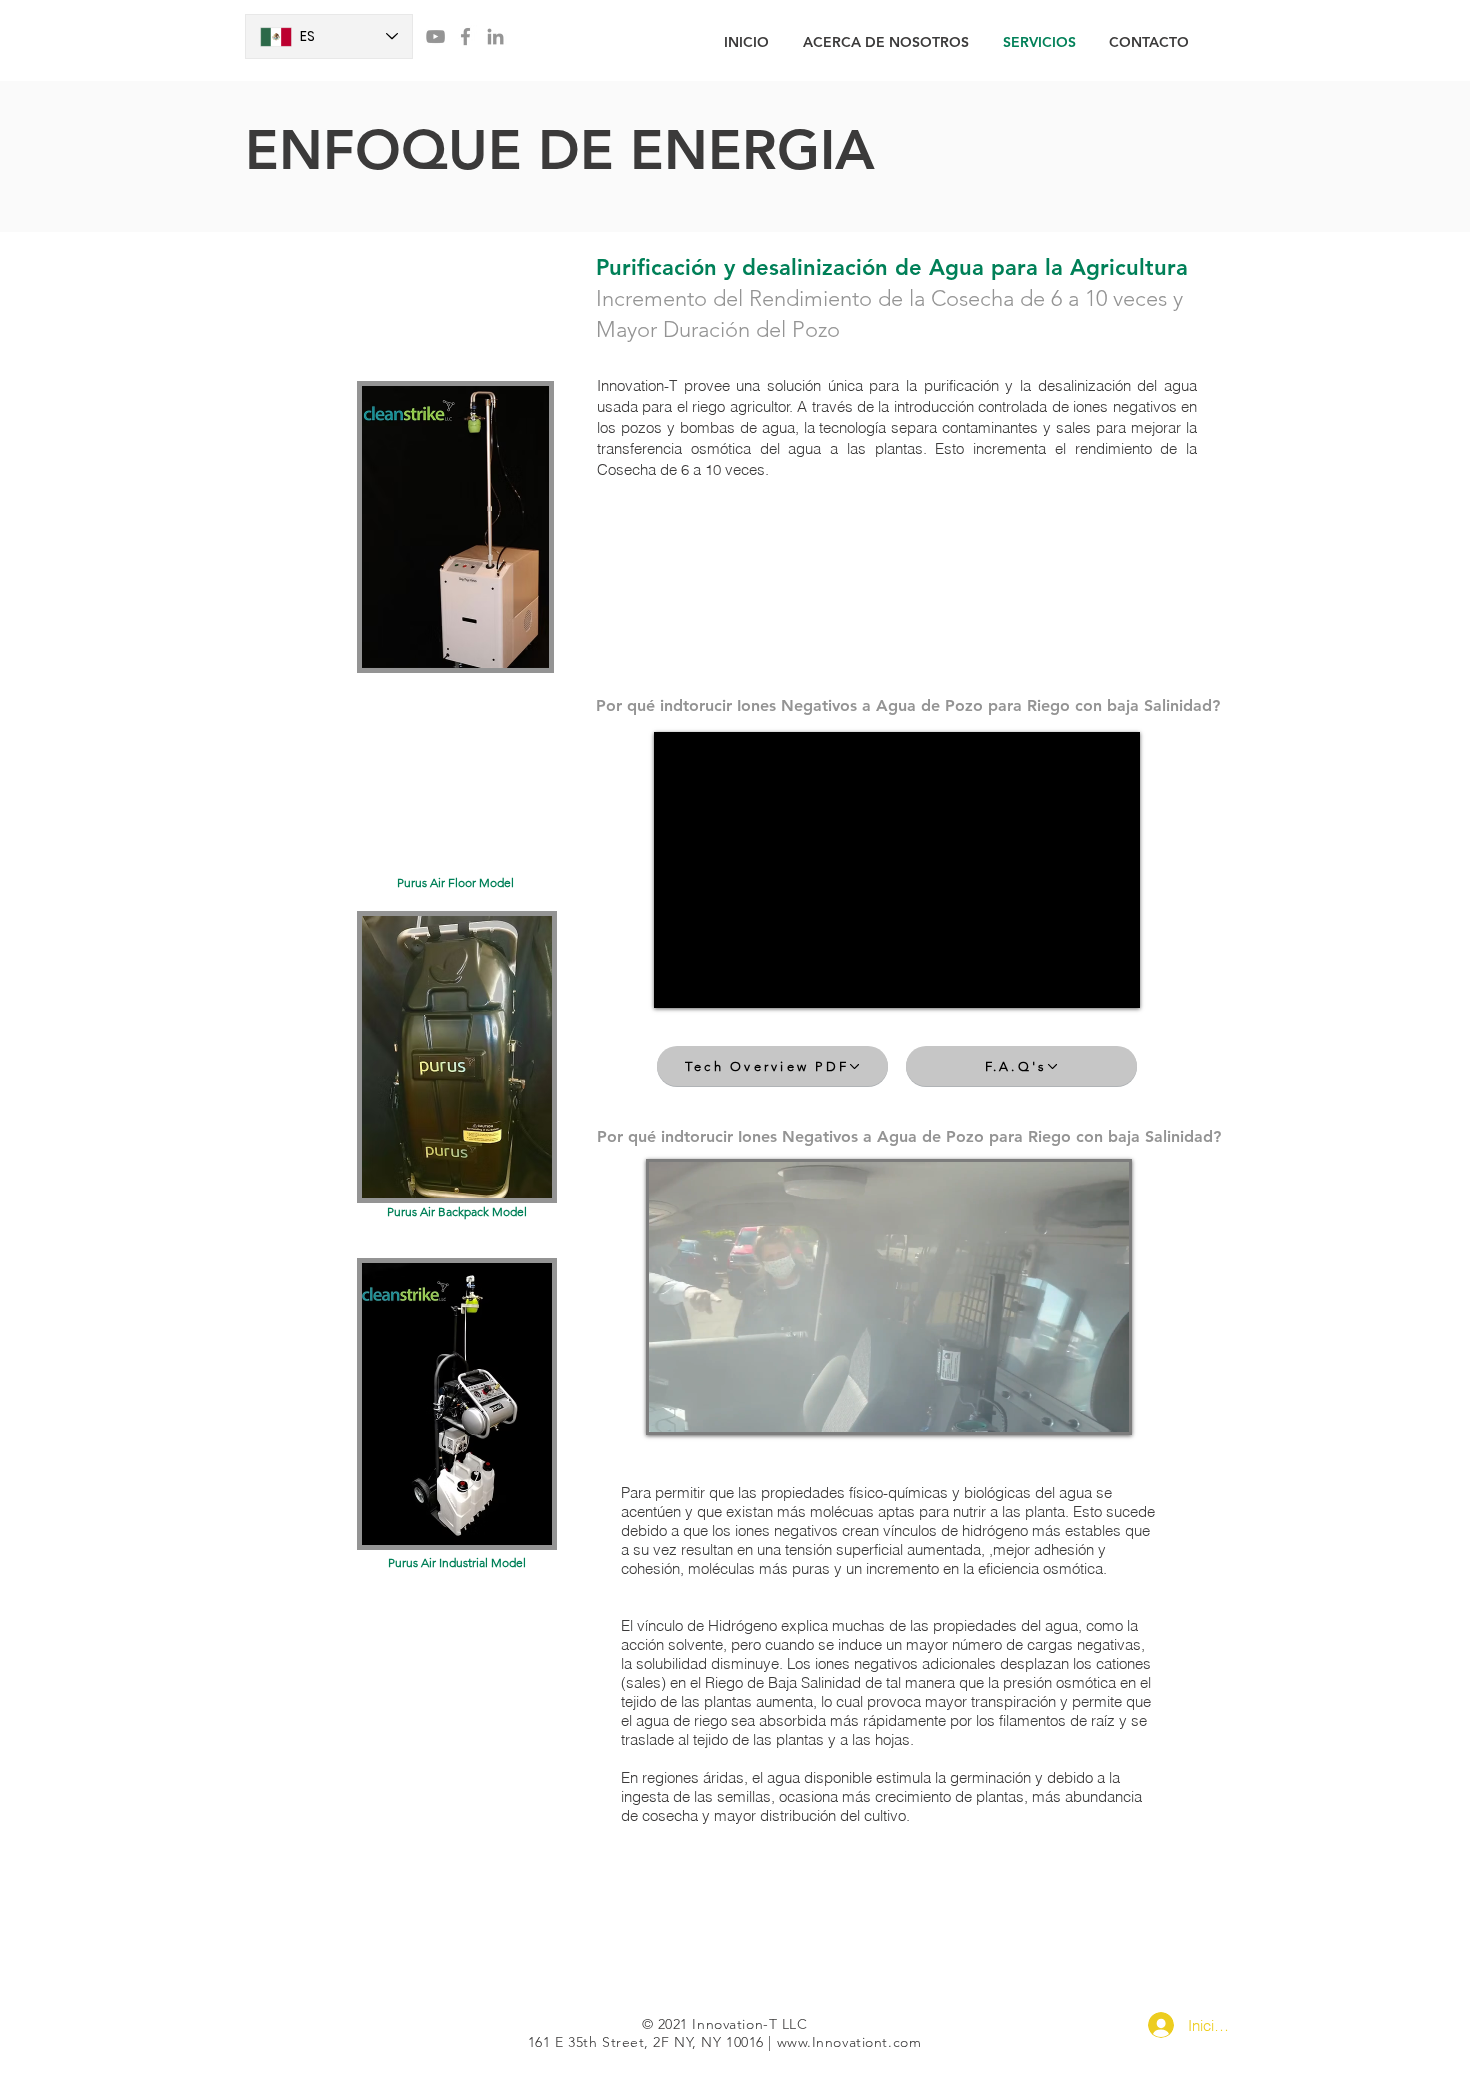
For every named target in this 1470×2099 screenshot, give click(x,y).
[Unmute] (709, 1405)
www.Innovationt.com (849, 2042)
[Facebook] (465, 36)
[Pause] (675, 1405)
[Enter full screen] (1102, 1405)
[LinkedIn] (495, 36)
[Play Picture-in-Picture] (1068, 1405)
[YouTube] (435, 36)
